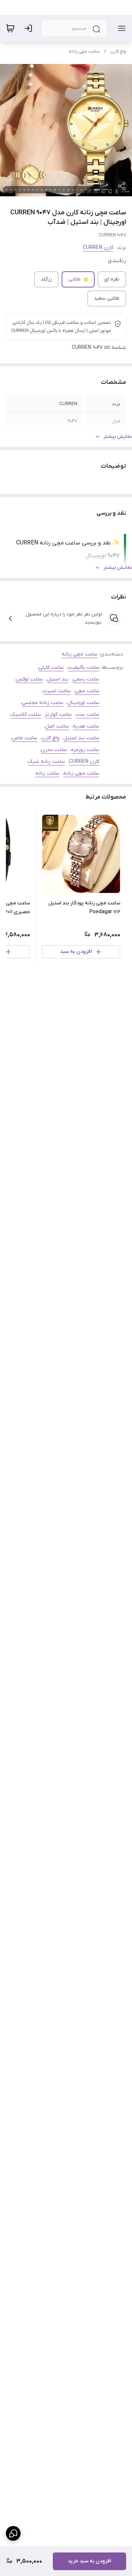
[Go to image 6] (73, 190)
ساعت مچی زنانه (84, 51)
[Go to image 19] (15, 190)
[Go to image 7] (68, 190)
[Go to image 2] (90, 190)
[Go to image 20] (11, 190)
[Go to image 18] (20, 190)
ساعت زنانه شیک (47, 762)
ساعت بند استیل (81, 738)
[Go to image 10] (55, 190)
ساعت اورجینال (83, 703)
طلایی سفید (107, 298)
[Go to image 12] (46, 190)
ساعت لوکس (29, 679)
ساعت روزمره (85, 750)
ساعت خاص (25, 738)
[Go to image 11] (51, 190)
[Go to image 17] (24, 190)
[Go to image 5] (77, 190)
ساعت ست (88, 714)
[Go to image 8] (64, 190)
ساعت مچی (87, 691)
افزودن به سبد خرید (89, 2561)
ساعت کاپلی (51, 667)
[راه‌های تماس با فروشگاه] (13, 2533)
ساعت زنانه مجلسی (43, 703)
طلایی (74, 279)
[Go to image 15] (33, 190)
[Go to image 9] (59, 190)
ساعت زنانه (47, 773)
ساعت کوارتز (58, 714)
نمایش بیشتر (118, 437)
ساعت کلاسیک (26, 714)
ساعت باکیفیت (84, 667)
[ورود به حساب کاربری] (30, 28)
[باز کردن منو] (120, 28)
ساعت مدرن (54, 750)
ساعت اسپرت (57, 691)
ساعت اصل (57, 726)
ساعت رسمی (86, 679)
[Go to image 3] (86, 190)
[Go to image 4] (81, 190)
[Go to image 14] (37, 190)
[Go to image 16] (29, 190)
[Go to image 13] (42, 190)
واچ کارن (118, 51)
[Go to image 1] (97, 190)
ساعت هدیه (86, 726)
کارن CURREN (98, 248)
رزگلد (46, 279)
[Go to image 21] (7, 190)
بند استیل (58, 679)
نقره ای (112, 279)
